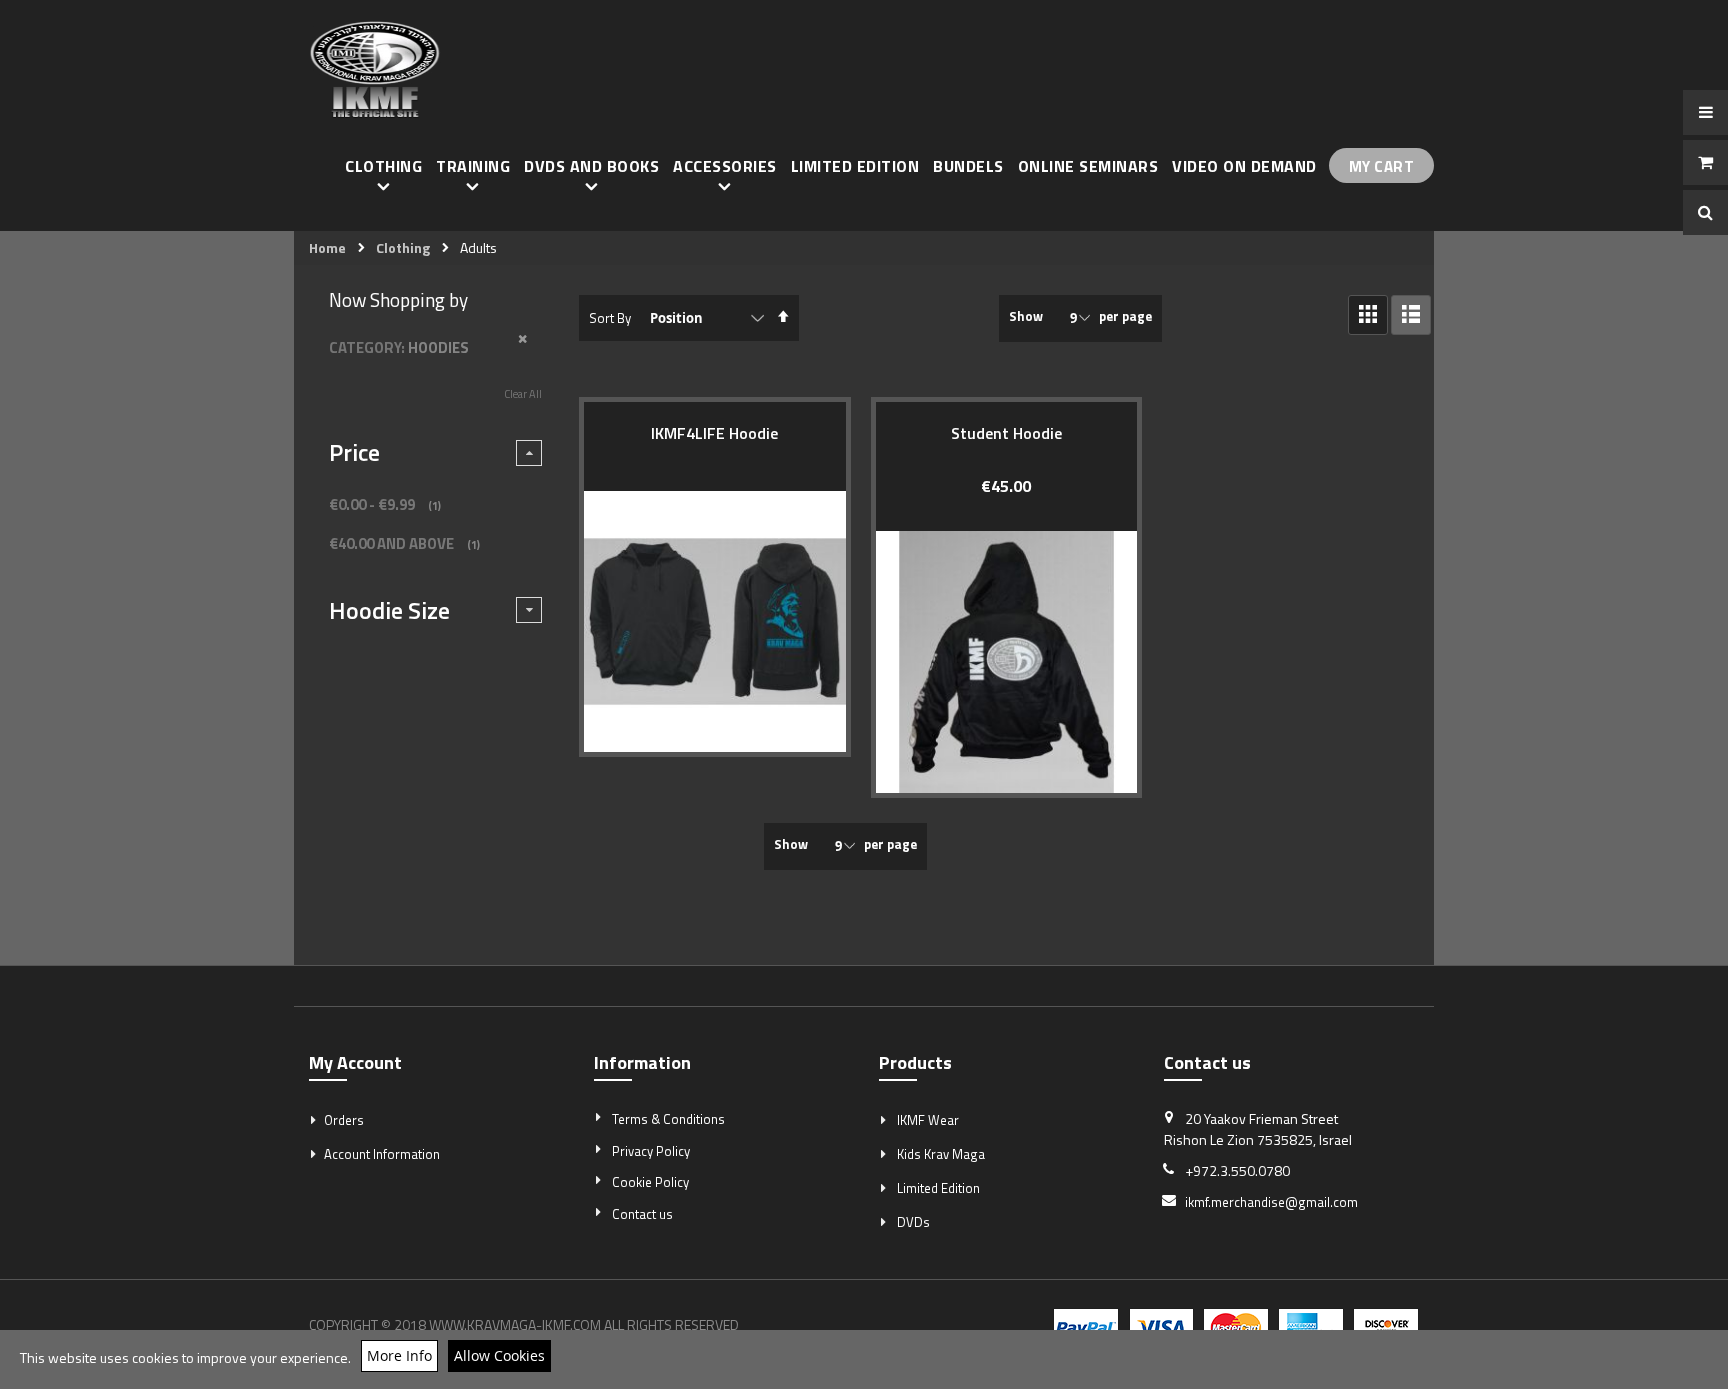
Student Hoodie (1006, 433)
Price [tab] (354, 452)
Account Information (382, 1154)
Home (327, 248)
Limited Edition (938, 1188)
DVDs (913, 1222)
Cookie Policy (650, 1182)
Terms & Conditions (668, 1119)
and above (407, 543)
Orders (344, 1120)
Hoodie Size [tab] (389, 610)
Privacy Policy (651, 1151)
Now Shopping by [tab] (398, 299)
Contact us (642, 1214)
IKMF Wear (928, 1120)
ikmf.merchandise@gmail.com (1271, 1202)
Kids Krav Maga (941, 1154)
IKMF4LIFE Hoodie (714, 433)
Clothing (403, 248)
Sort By (610, 318)
